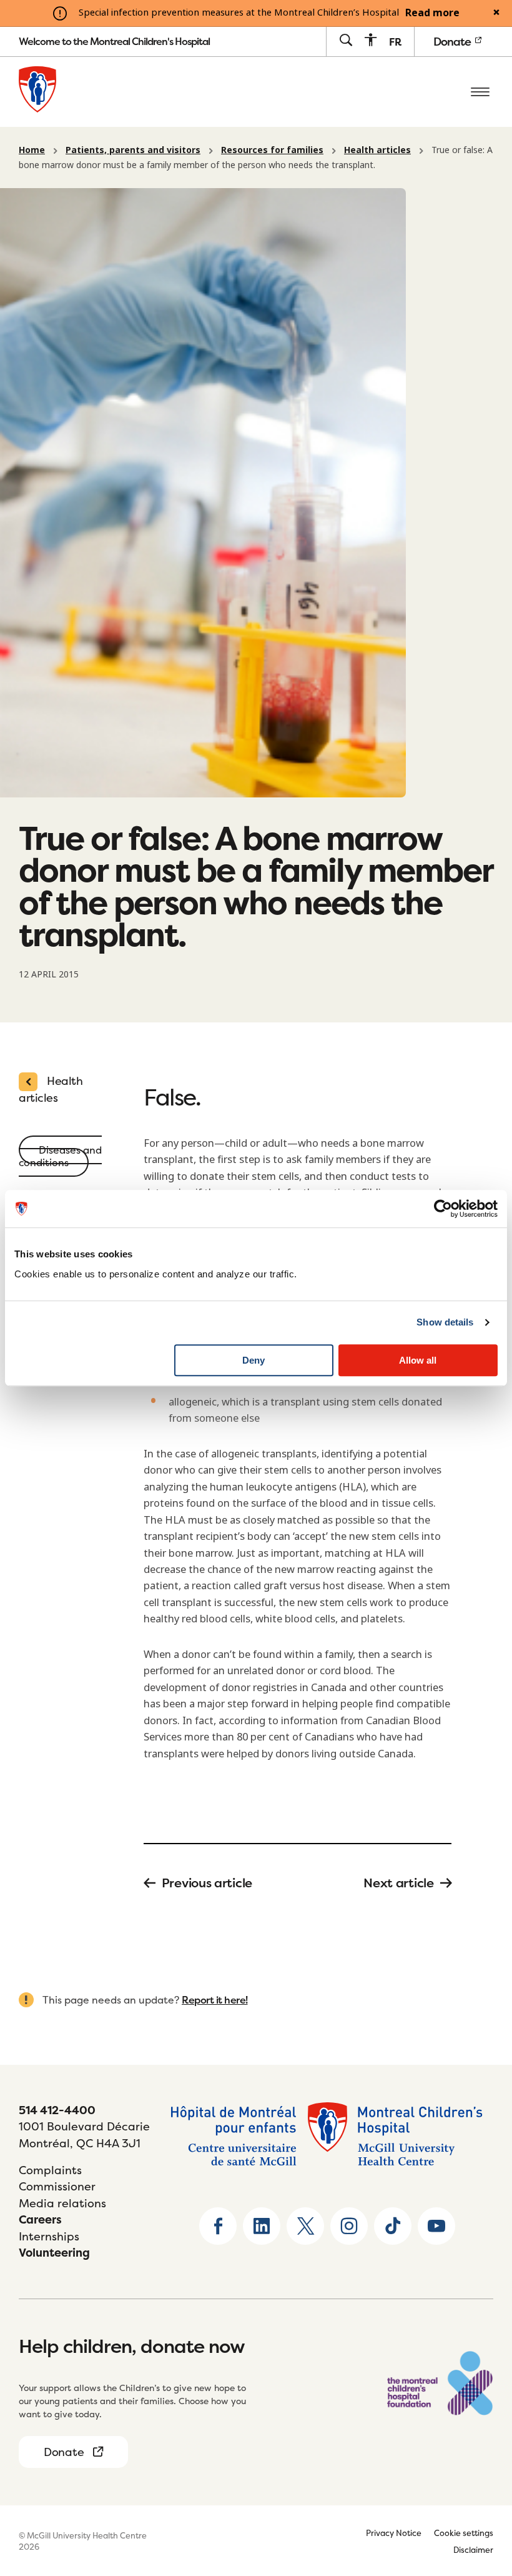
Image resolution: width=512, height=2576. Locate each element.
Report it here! (215, 2000)
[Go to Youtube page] (436, 2226)
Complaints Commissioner (57, 2178)
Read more (432, 13)
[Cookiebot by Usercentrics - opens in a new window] (443, 1209)
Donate (453, 42)
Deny (254, 1360)
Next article (398, 1883)
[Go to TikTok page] (393, 2226)
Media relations (62, 2203)
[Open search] (346, 41)
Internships (49, 2236)
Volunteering (54, 2253)
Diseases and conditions (60, 1156)
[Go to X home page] (305, 2226)
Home (32, 150)
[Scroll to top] (481, 2489)
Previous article (207, 1883)
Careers (40, 2219)
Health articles (377, 150)
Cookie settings (464, 2533)
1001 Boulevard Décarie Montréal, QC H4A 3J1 (84, 2134)
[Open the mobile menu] (480, 92)
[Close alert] (496, 13)
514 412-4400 (57, 2110)
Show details (445, 1322)
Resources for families (272, 150)
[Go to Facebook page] (218, 2226)
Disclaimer (473, 2550)
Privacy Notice (394, 2533)
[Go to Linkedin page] (262, 2226)
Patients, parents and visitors (133, 150)
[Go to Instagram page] (349, 2226)
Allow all (418, 1360)
